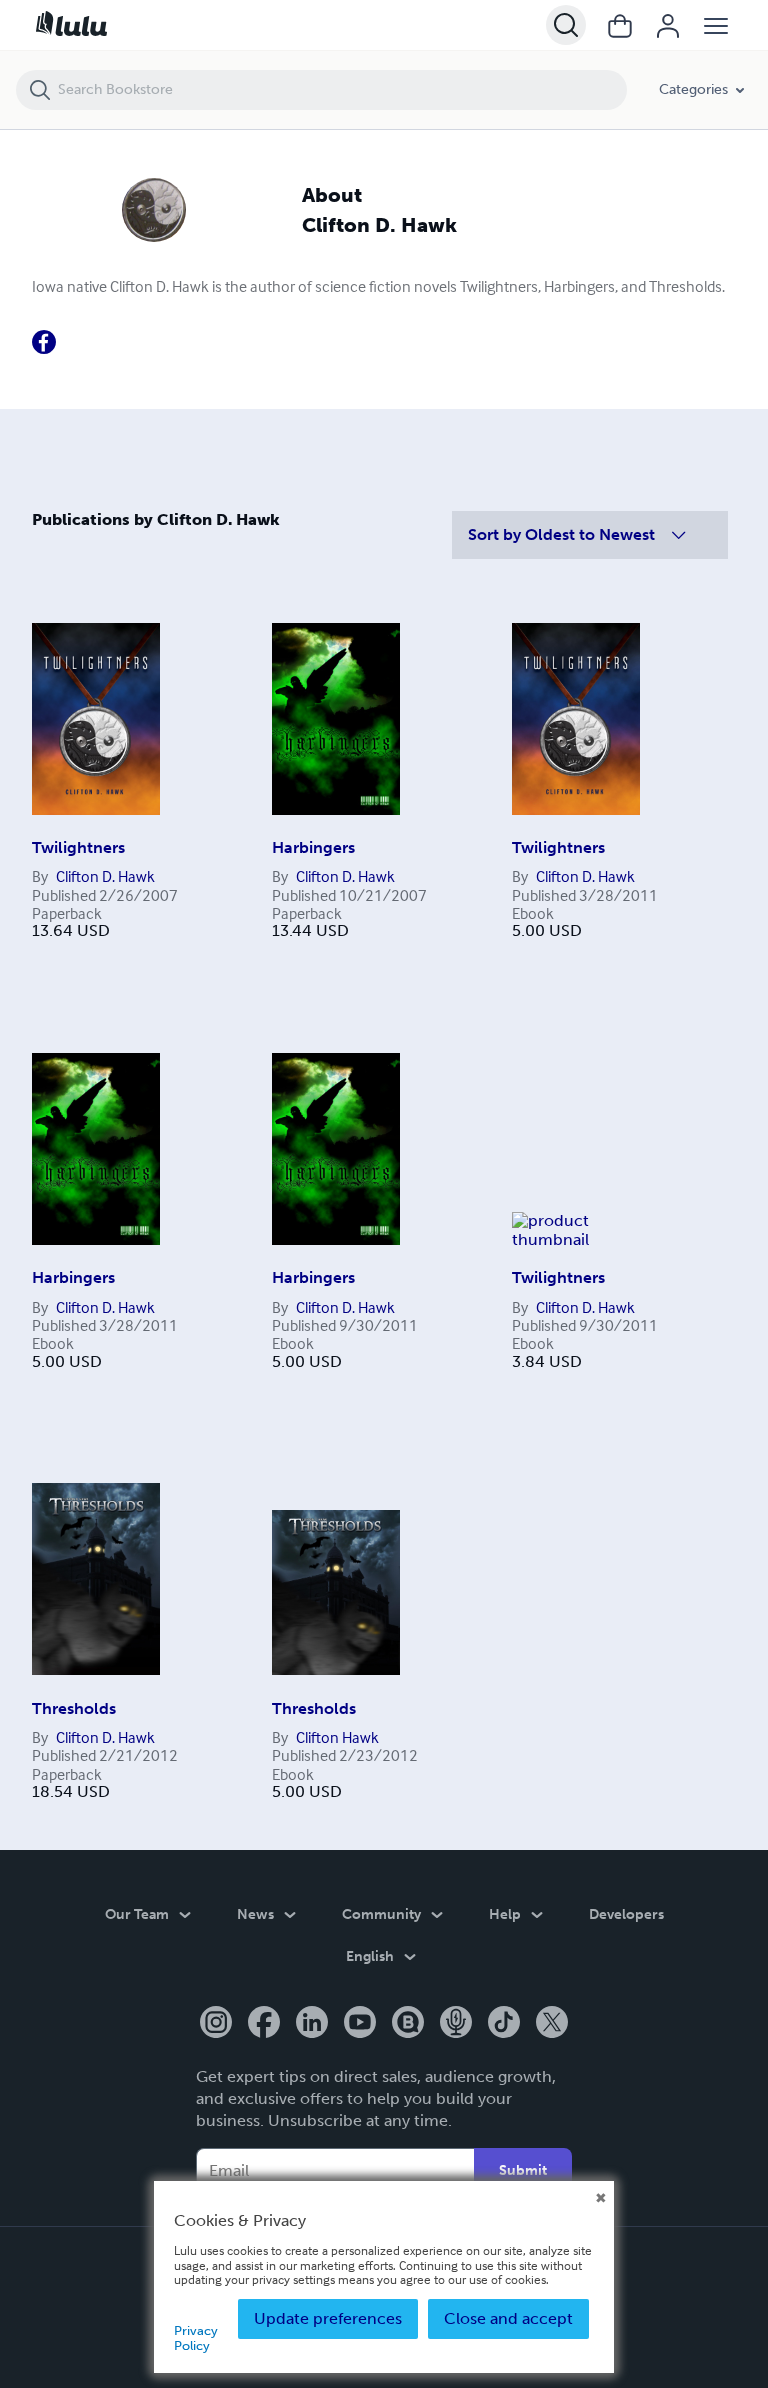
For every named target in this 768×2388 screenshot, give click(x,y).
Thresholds (74, 1708)
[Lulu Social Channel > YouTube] (360, 2024)
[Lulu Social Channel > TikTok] (504, 2024)
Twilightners (78, 847)
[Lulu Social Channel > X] (552, 2024)
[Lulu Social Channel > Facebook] (264, 2024)
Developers (626, 1914)
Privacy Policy (196, 2337)
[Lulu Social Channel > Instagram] (216, 2024)
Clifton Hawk (337, 1737)
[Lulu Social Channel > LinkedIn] (312, 2024)
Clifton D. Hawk (105, 876)
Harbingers (313, 847)
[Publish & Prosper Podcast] (456, 2024)
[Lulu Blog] (408, 2024)
